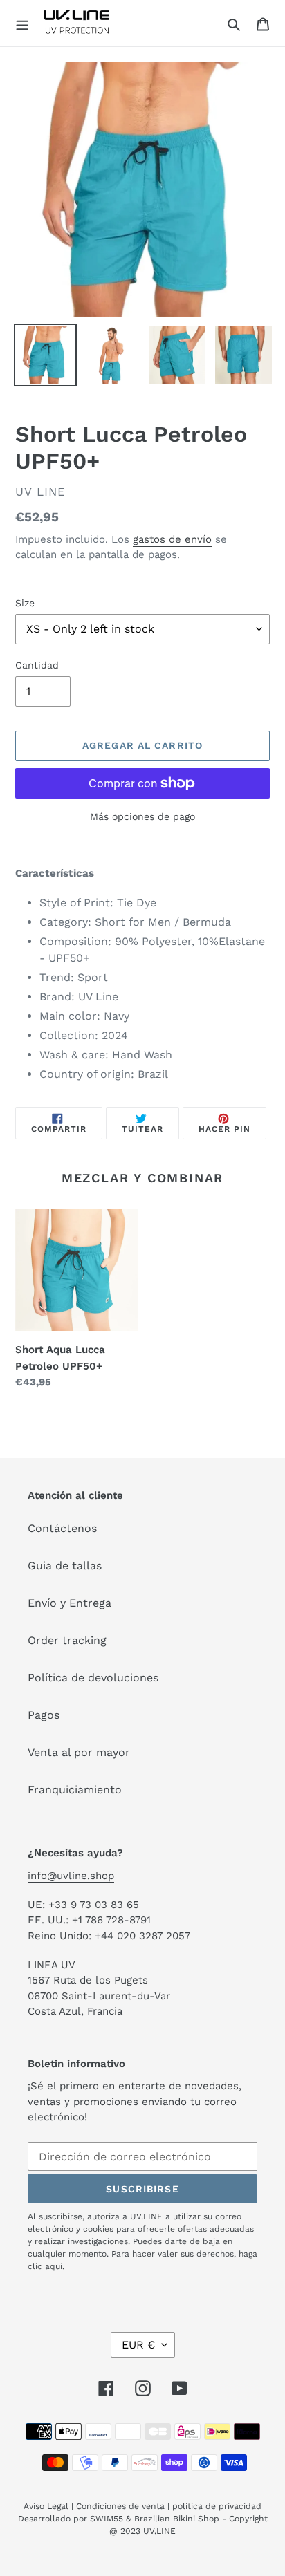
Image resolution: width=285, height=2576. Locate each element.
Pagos (44, 1715)
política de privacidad (217, 2506)
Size (25, 603)
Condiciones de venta (120, 2506)
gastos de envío (172, 539)
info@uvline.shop (71, 1876)
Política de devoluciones (93, 1678)
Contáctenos (62, 1528)
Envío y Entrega (70, 1603)
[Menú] (22, 24)
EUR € (138, 2345)
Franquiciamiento (75, 1790)
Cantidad (37, 665)
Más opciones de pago (142, 816)
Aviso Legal (46, 2506)
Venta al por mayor (79, 1752)
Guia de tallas (65, 1566)
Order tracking (67, 1640)
